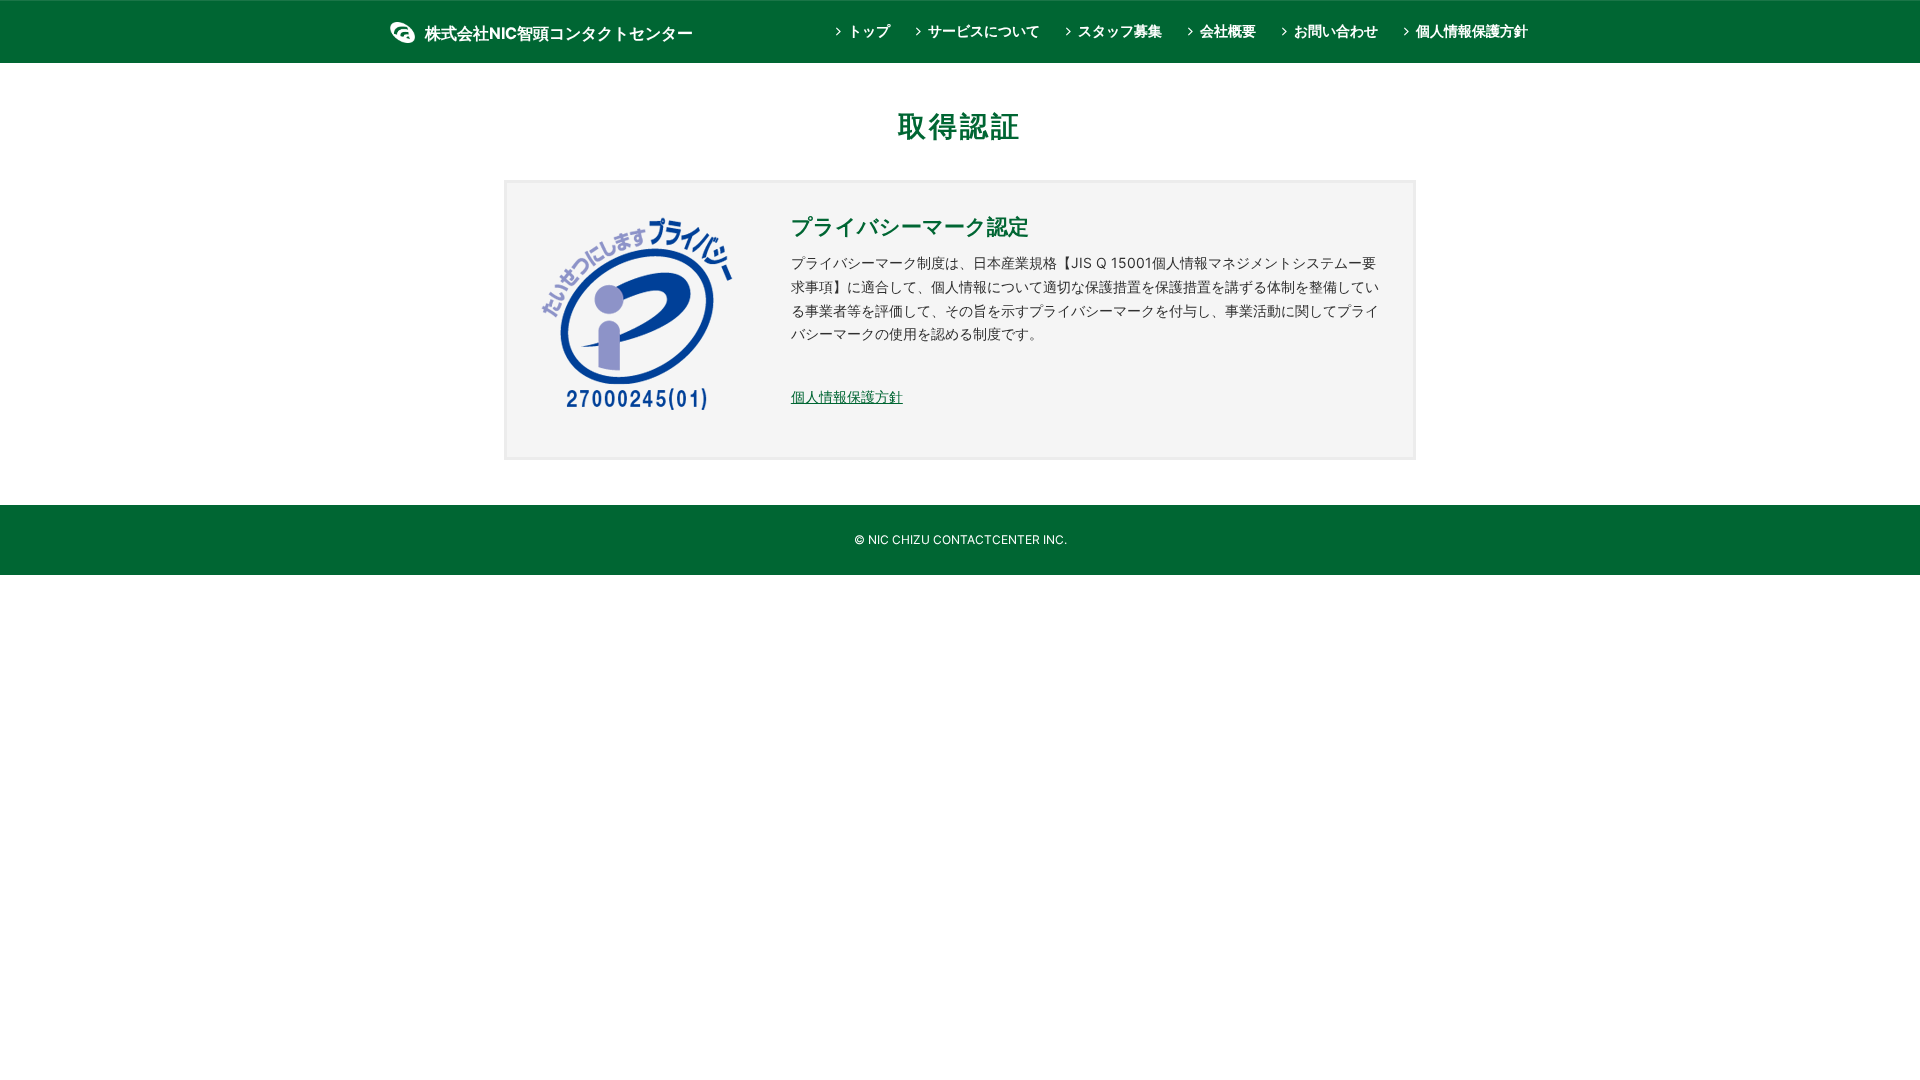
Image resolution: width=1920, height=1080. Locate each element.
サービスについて (984, 30)
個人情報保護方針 (1472, 30)
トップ (869, 30)
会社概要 (1228, 30)
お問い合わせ (1336, 30)
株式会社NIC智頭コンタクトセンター (559, 33)
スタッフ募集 (1120, 30)
